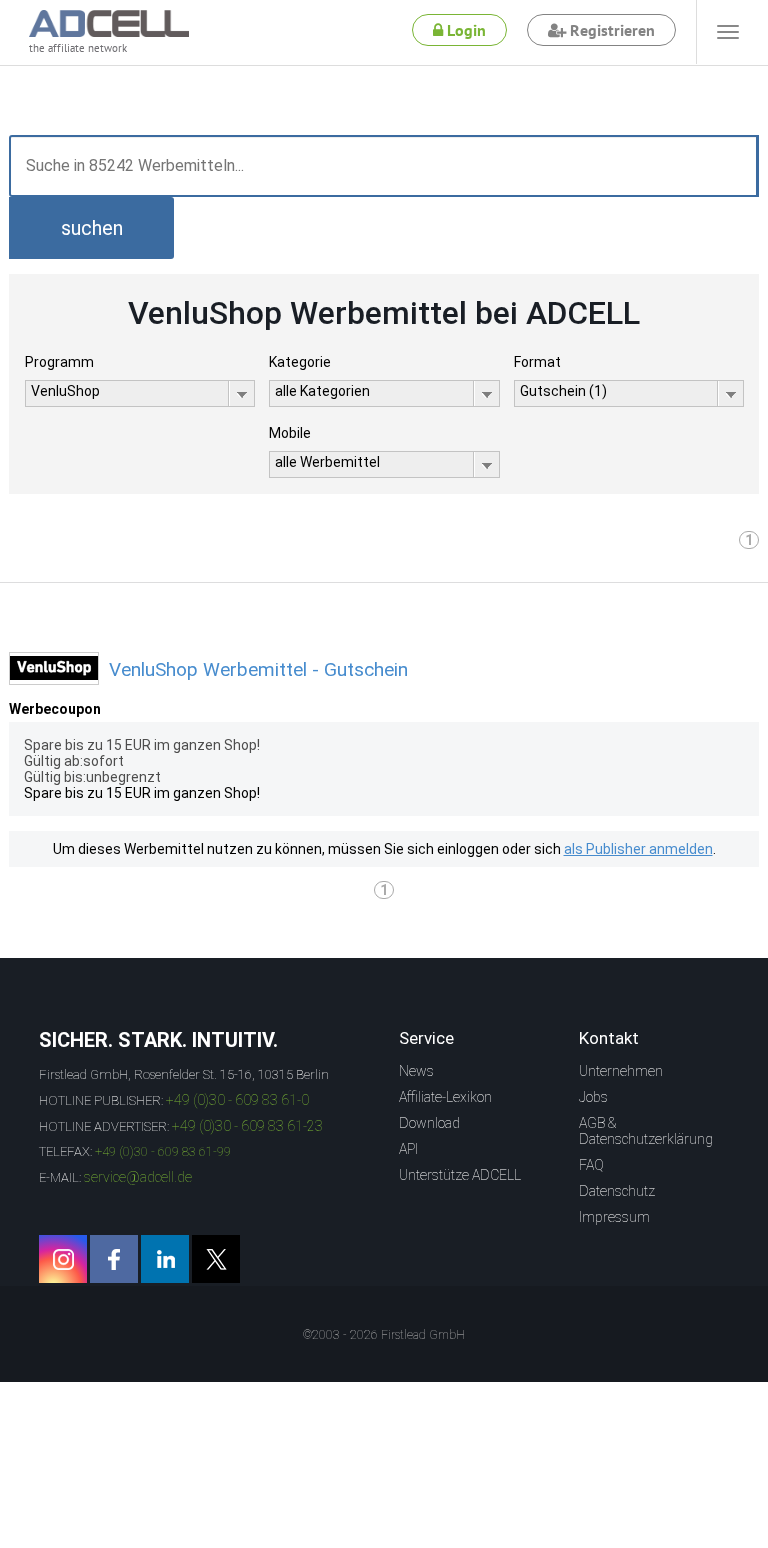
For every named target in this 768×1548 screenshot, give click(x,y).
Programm (59, 362)
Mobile (290, 433)
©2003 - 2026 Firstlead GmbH (384, 1335)
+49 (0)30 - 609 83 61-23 (247, 1126)
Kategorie (300, 362)
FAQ (591, 1165)
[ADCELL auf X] (216, 1259)
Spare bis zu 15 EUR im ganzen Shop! (142, 793)
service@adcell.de (138, 1177)
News (416, 1071)
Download (429, 1123)
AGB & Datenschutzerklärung (646, 1131)
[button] (91, 228)
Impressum (614, 1217)
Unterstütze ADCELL (460, 1175)
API (408, 1149)
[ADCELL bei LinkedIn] (165, 1259)
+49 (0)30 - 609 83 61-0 (237, 1100)
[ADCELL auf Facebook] (114, 1259)
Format (537, 362)
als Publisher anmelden (638, 849)
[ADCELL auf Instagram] (63, 1259)
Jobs (593, 1097)
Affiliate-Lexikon (445, 1097)
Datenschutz (617, 1191)
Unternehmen (621, 1071)
